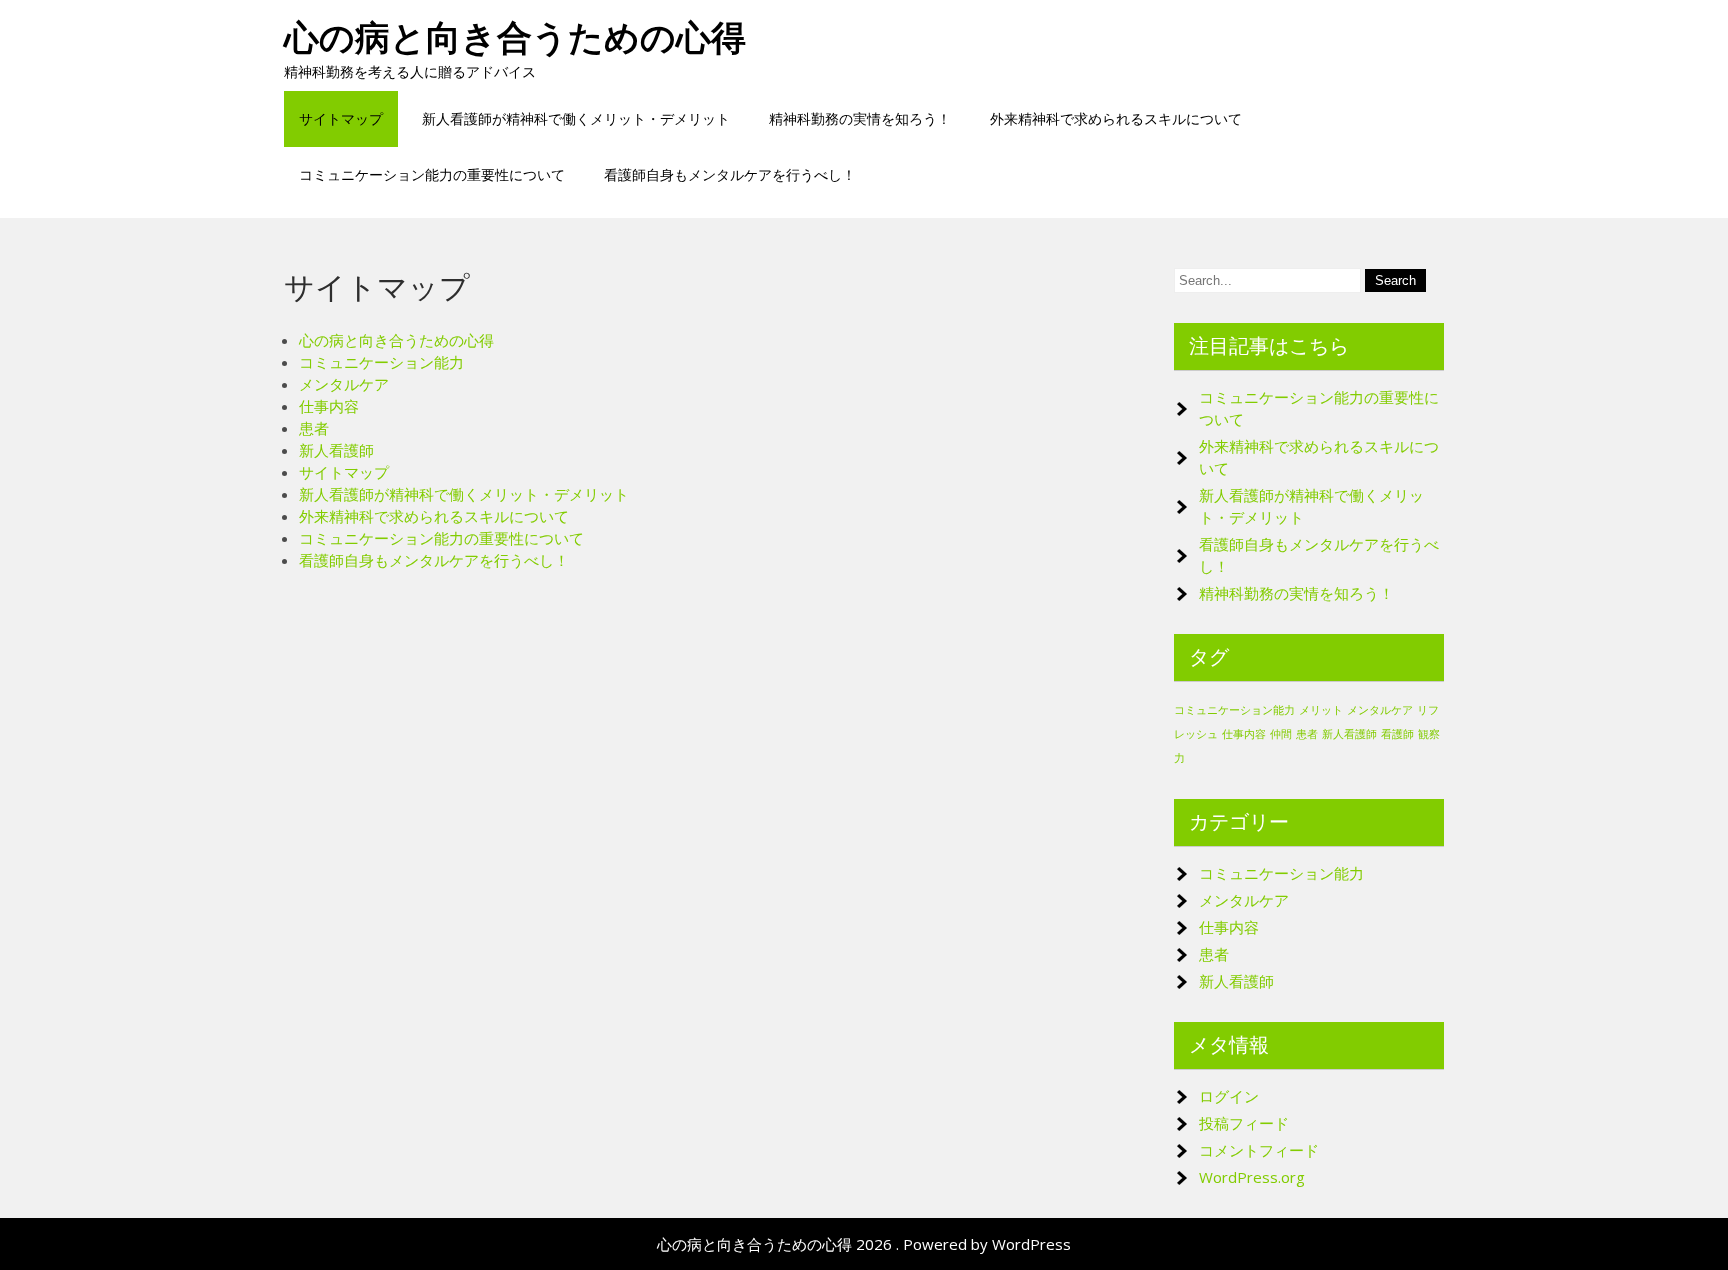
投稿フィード (1244, 1123)
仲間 (1281, 734)
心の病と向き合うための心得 (515, 37)
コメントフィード (1259, 1150)
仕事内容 (329, 406)
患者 (314, 428)
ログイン (1229, 1096)
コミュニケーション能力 (381, 362)
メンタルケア (344, 384)
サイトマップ (341, 118)
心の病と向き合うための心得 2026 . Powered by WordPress (864, 1244)
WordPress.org (1252, 1177)
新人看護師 (336, 450)
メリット (1321, 710)
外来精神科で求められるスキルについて (1116, 118)
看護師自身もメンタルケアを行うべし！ (730, 174)
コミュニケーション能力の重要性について (432, 174)
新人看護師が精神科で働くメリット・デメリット (576, 118)
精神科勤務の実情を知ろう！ (860, 118)
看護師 (1397, 734)
